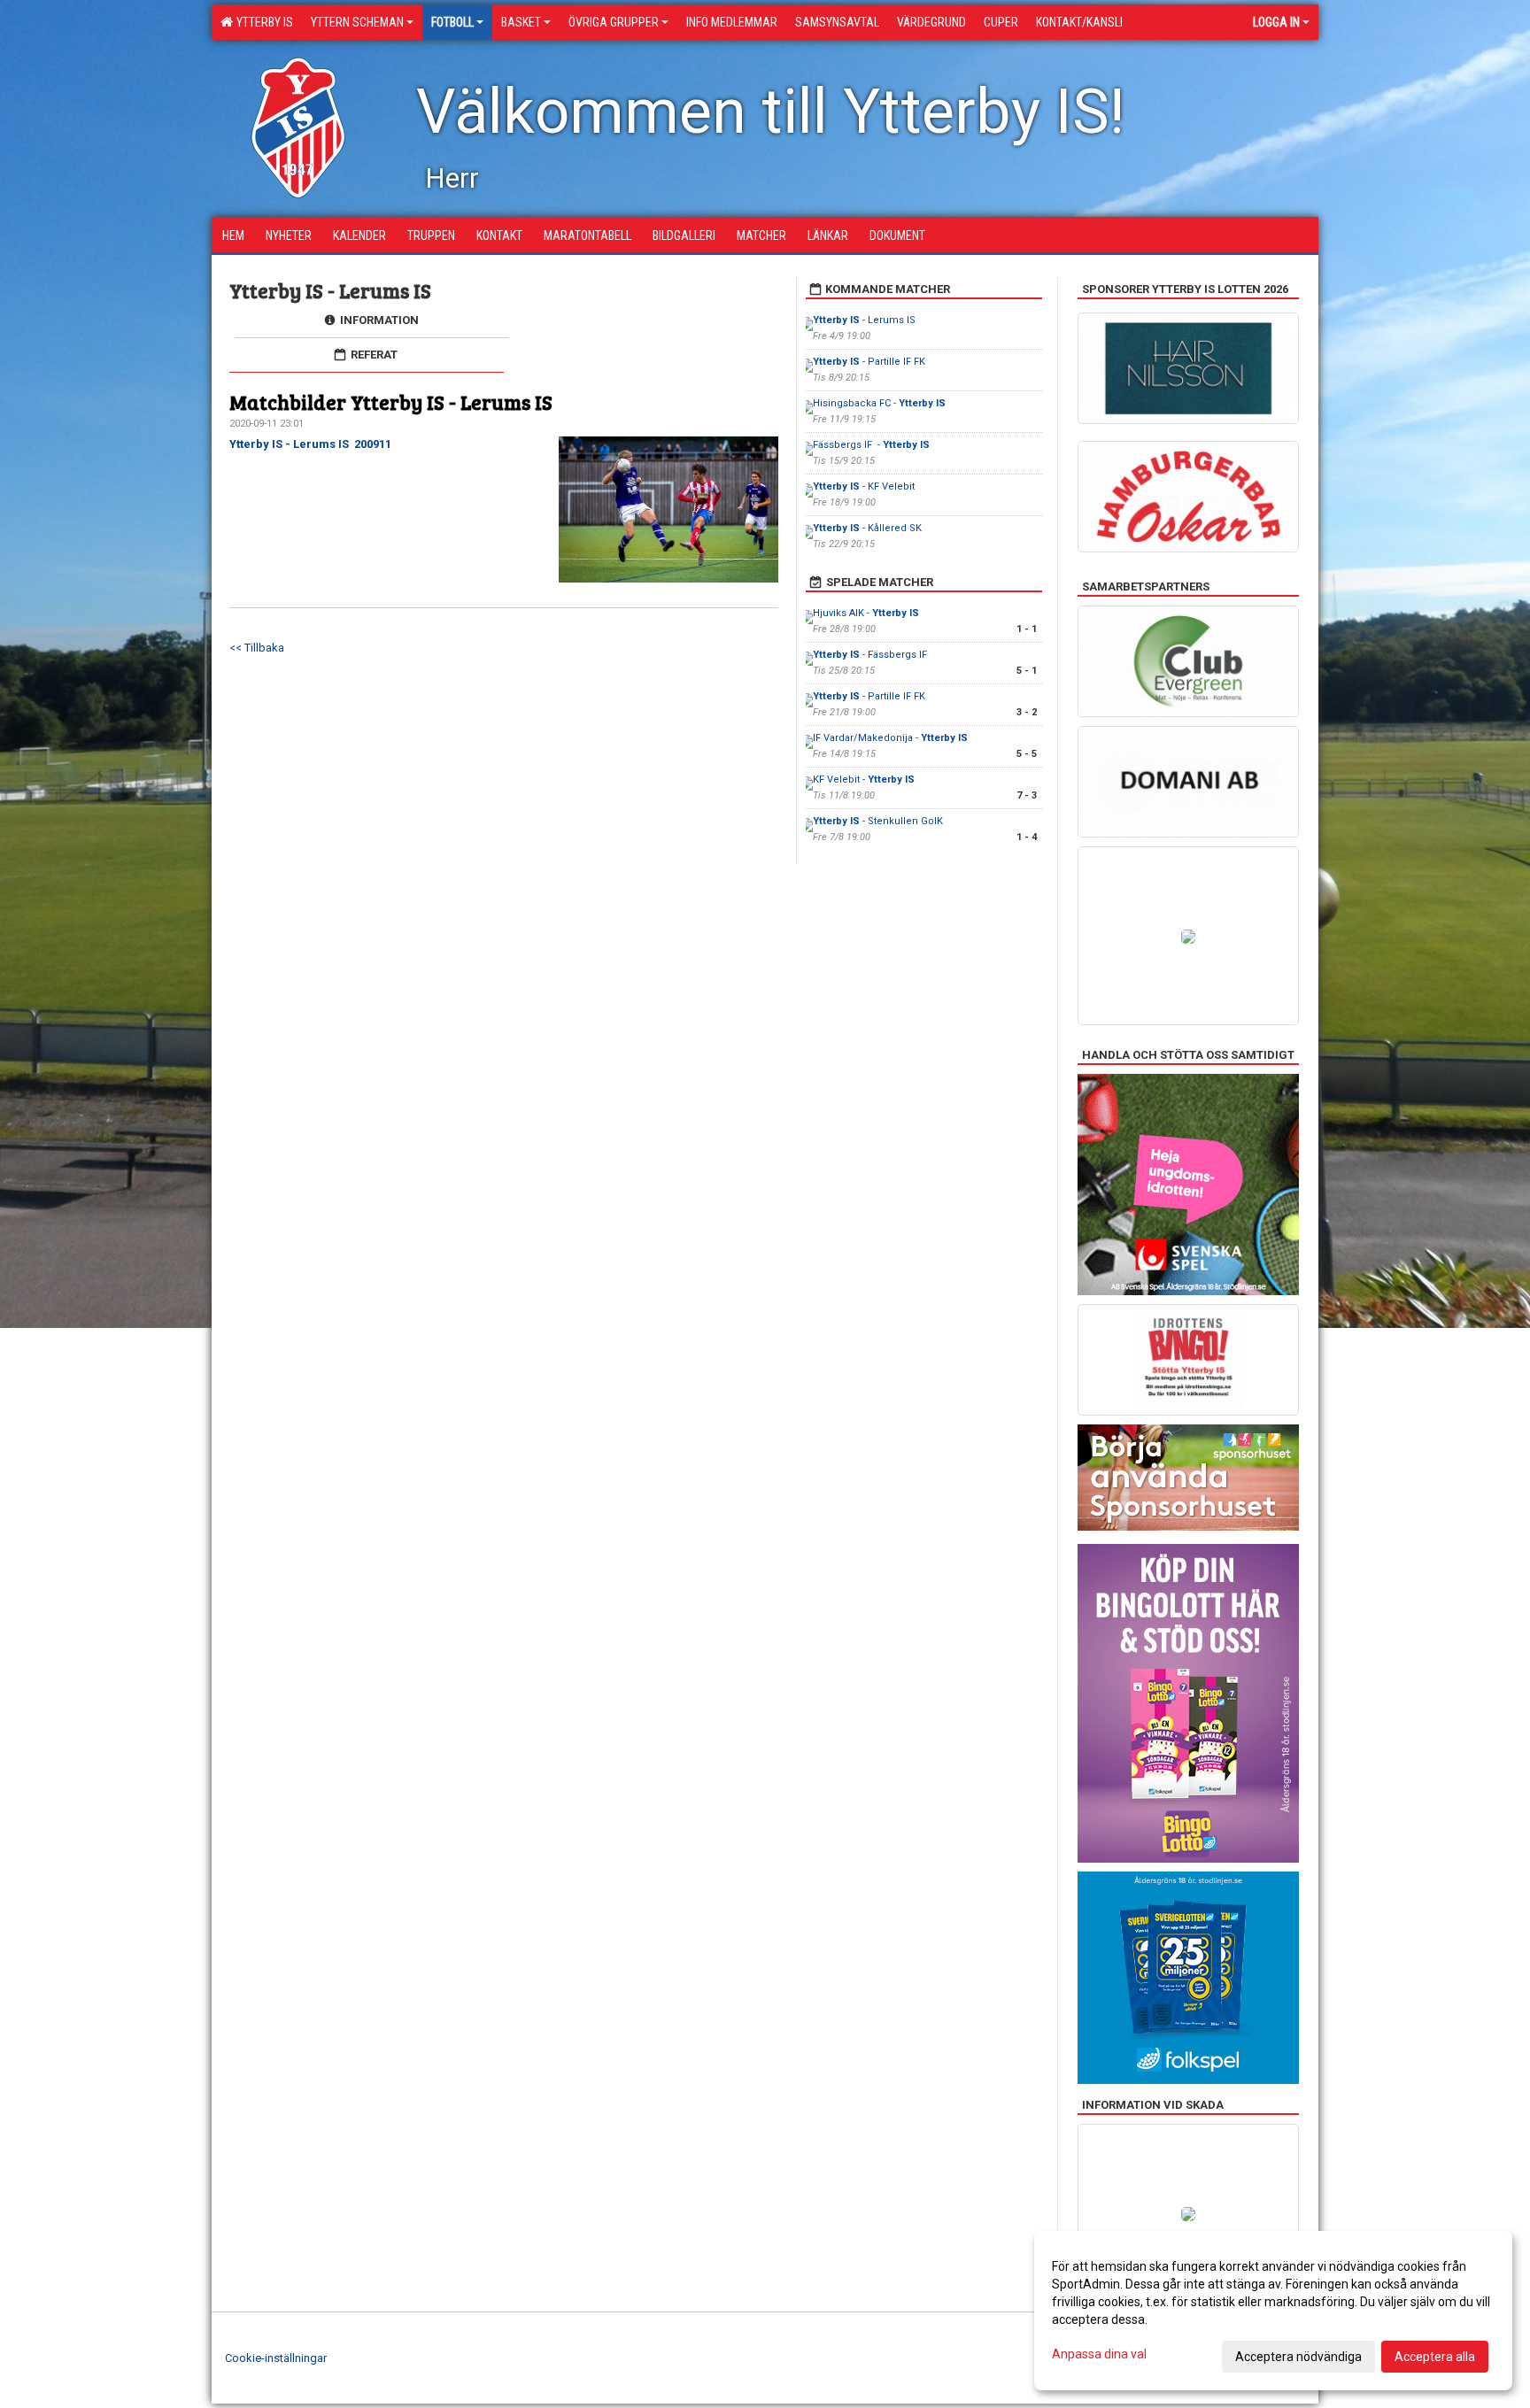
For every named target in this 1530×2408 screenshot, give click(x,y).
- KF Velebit (864, 486)
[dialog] (1273, 2311)
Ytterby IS (262, 22)
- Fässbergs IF (871, 655)
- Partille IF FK (869, 362)
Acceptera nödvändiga (1298, 2357)
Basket (521, 22)
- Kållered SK (869, 528)
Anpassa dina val (1099, 2354)
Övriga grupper (614, 22)
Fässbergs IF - (871, 445)
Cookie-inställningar (276, 2358)
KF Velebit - (864, 780)
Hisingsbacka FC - (879, 403)
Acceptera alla (1435, 2357)
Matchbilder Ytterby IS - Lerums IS (391, 401)
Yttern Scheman (357, 22)
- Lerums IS (865, 320)
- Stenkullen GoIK (878, 821)
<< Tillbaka (257, 648)
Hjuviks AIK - (866, 613)
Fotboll (452, 22)
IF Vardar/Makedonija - (890, 738)
